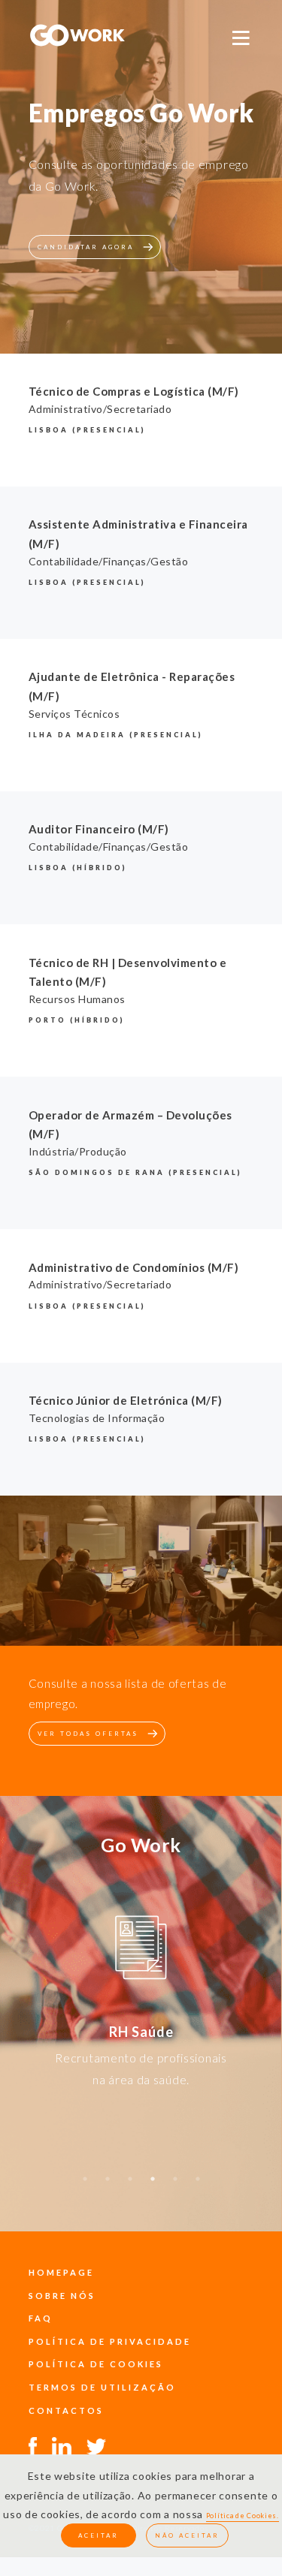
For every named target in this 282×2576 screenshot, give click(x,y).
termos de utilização (102, 2387)
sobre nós (62, 2296)
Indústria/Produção (78, 1151)
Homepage (61, 2272)
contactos (66, 2410)
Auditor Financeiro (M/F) (99, 829)
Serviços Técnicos (74, 714)
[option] (141, 1950)
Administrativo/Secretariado (100, 409)
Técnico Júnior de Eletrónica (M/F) (126, 1400)
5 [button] (175, 2186)
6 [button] (198, 2186)
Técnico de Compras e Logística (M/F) (134, 391)
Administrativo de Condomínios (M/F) (134, 1267)
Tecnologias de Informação (97, 1418)
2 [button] (108, 2186)
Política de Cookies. (243, 2516)
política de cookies (96, 2364)
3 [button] (130, 2186)
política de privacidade (110, 2341)
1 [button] (85, 2186)
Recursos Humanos (77, 999)
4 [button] (153, 2186)
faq (41, 2318)
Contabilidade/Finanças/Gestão (109, 561)
